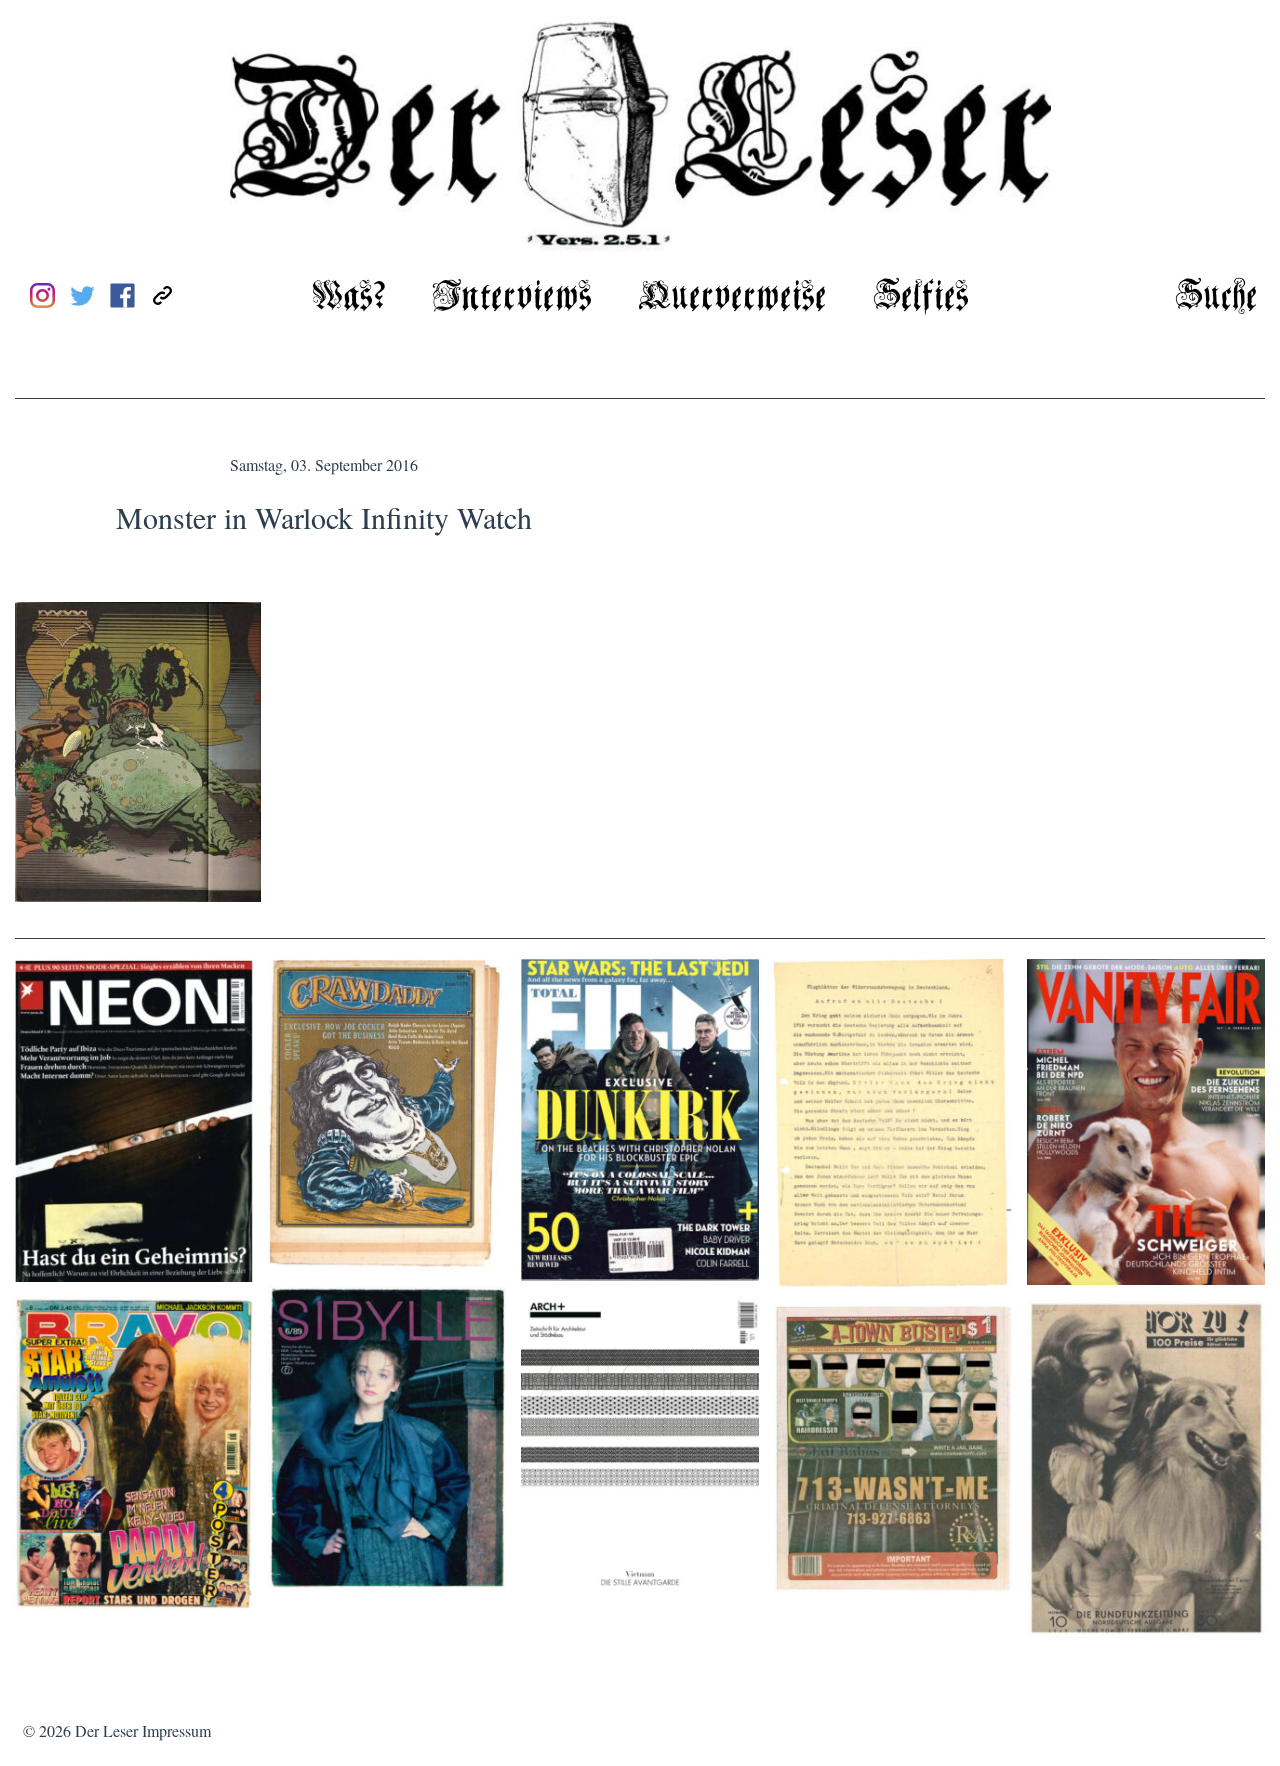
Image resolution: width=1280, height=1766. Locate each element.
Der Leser (106, 1730)
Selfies (921, 297)
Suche (1216, 297)
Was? (349, 297)
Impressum (176, 1730)
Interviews (512, 297)
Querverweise (732, 297)
